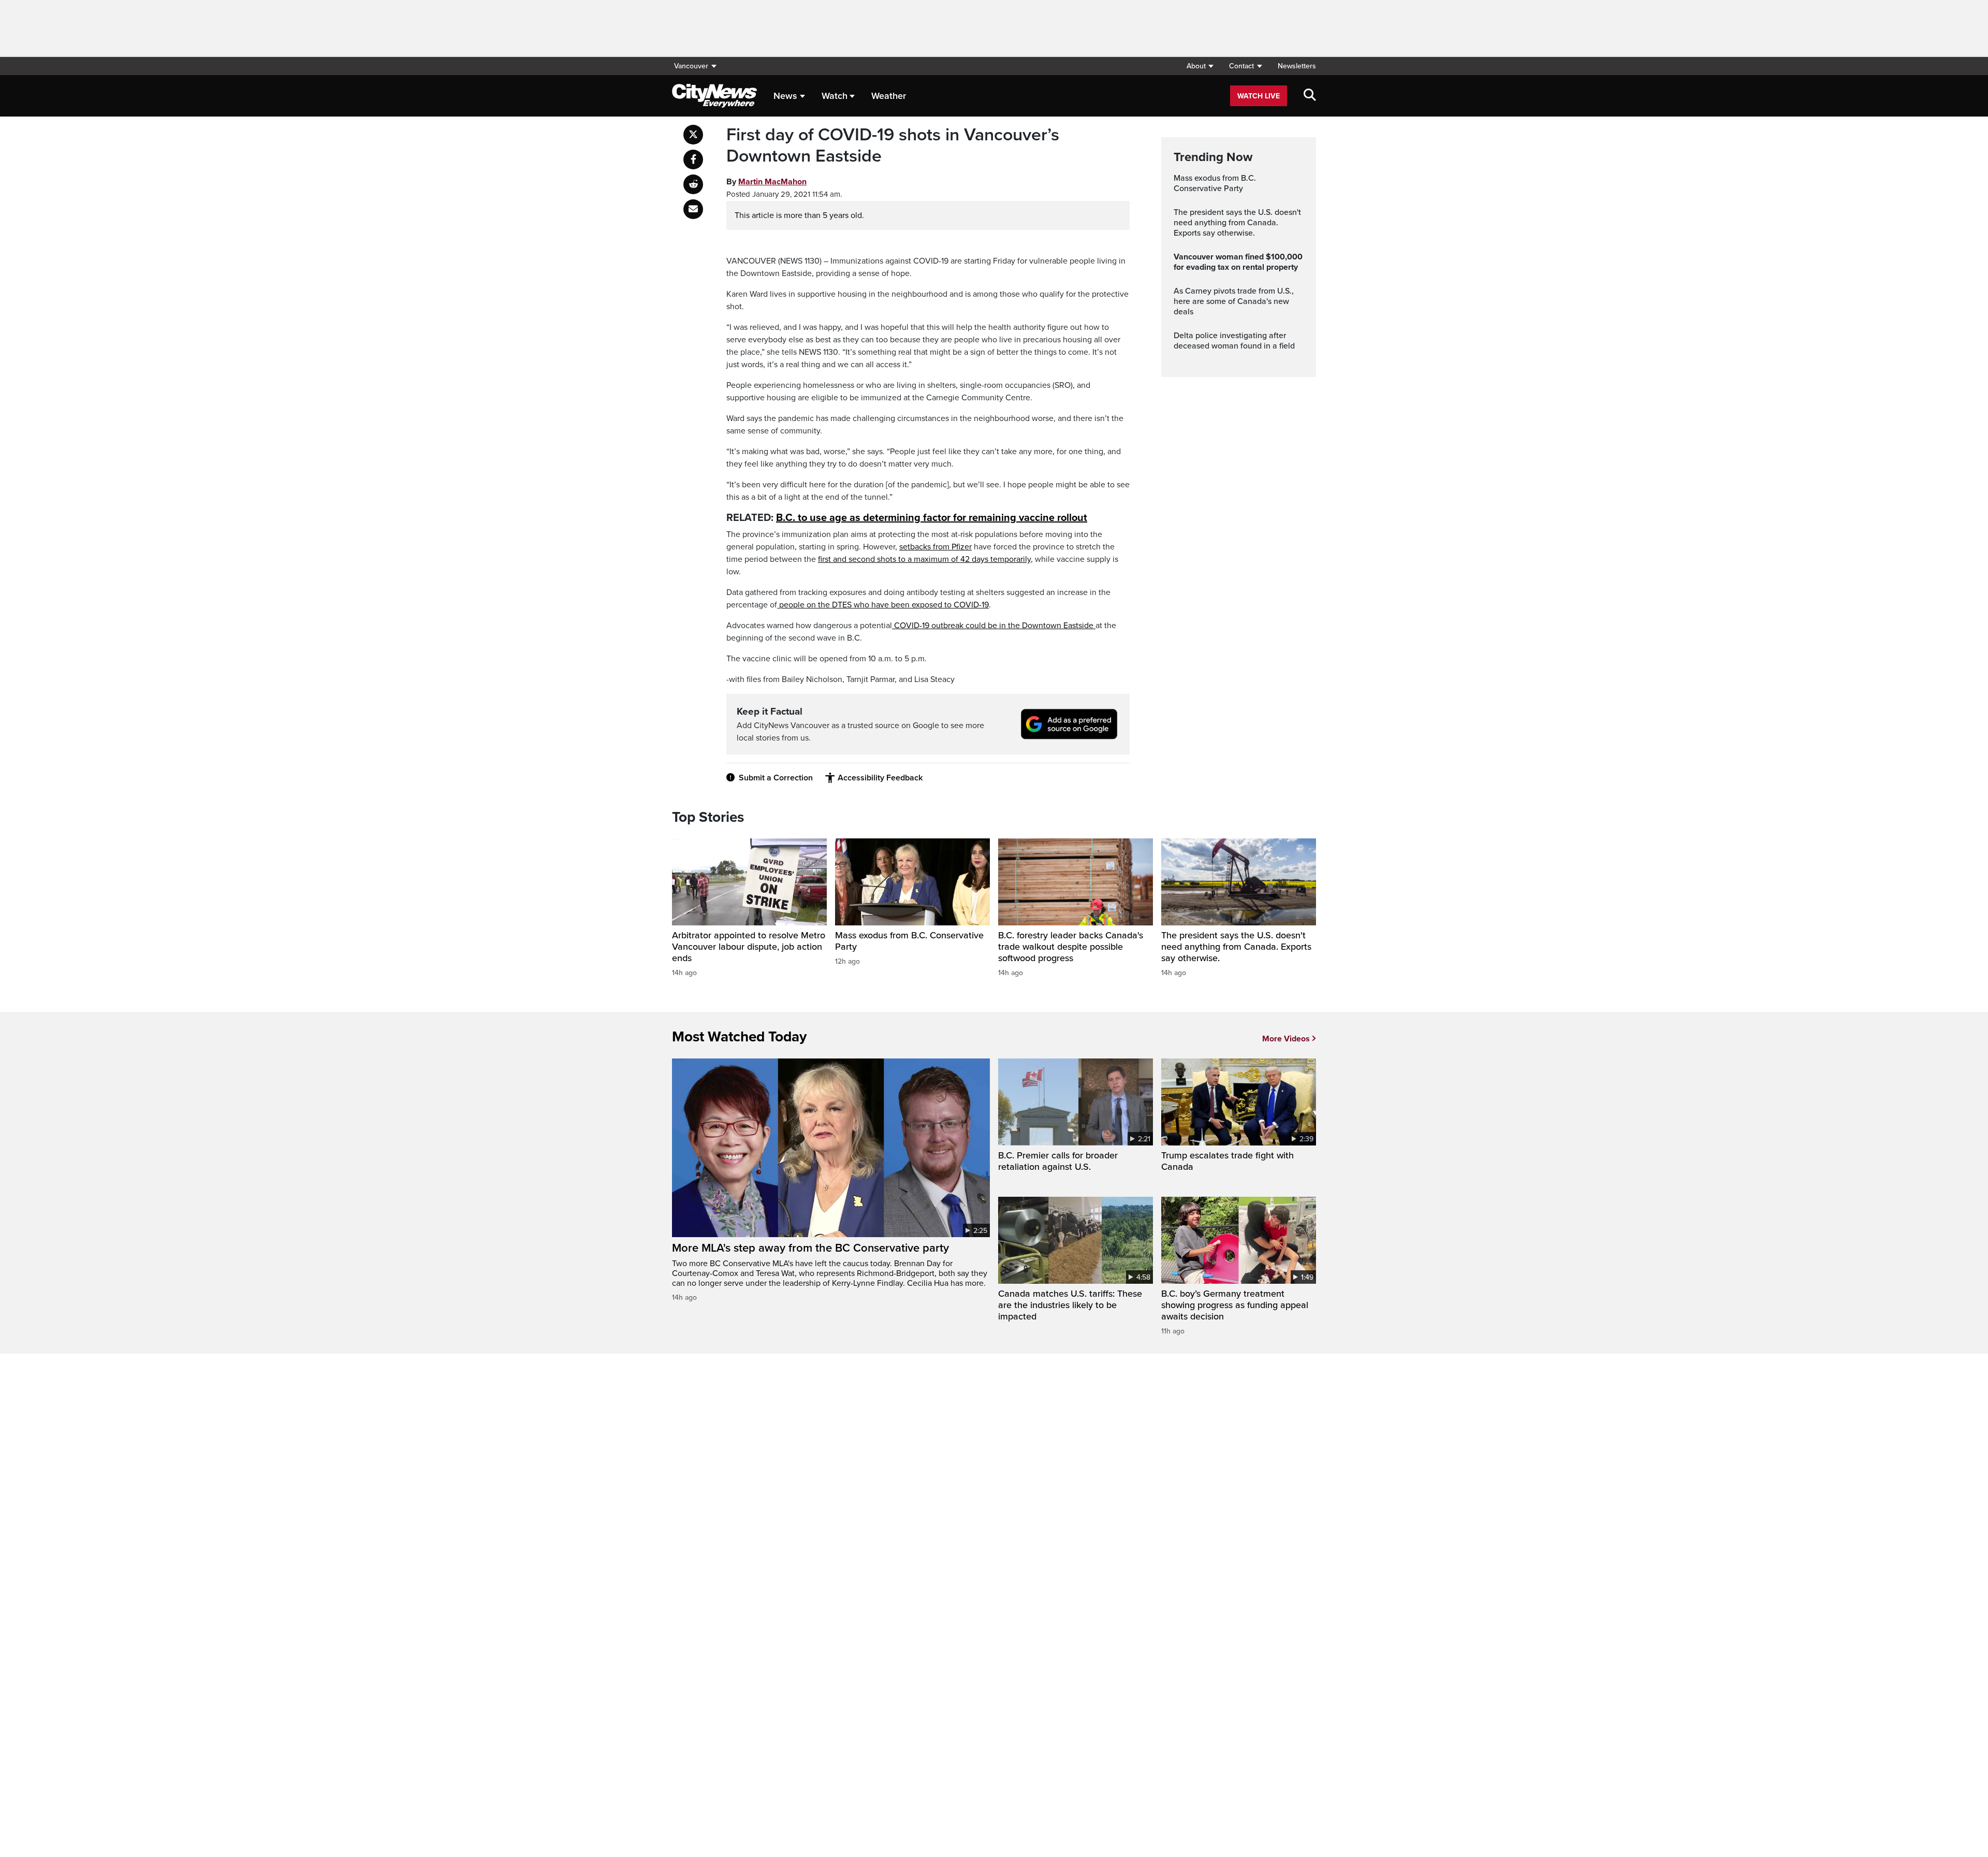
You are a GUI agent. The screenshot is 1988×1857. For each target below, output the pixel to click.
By (766, 182)
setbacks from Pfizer (935, 547)
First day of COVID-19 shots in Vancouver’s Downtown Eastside (893, 146)
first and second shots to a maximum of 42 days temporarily (924, 559)
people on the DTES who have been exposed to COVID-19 (883, 605)
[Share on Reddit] (693, 184)
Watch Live (1259, 96)
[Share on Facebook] (693, 159)
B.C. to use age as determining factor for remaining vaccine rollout (932, 518)
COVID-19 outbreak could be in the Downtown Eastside (994, 626)
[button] (1200, 66)
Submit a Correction (776, 778)
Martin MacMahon (772, 182)
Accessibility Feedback (880, 778)
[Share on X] (693, 135)
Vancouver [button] (691, 66)
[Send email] (693, 209)
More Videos (1286, 1039)
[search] (1310, 96)
